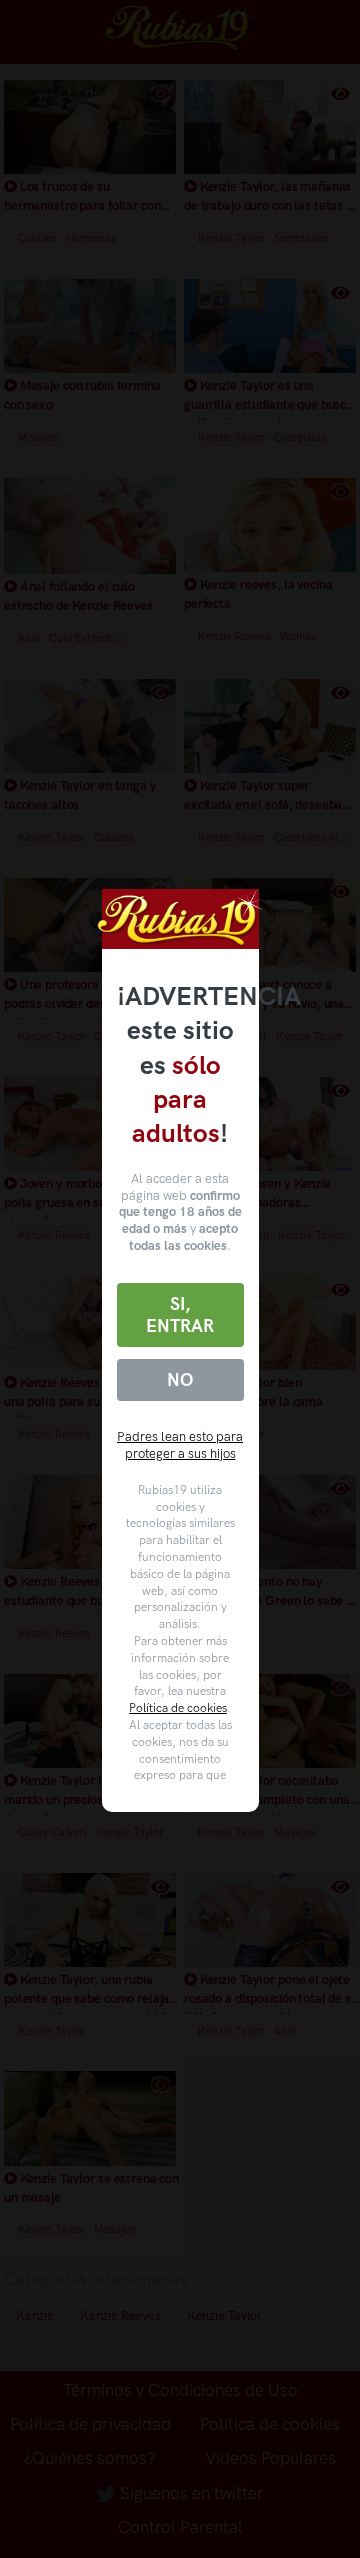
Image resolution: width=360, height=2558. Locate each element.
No (180, 1380)
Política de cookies (178, 1708)
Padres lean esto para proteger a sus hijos (180, 1445)
